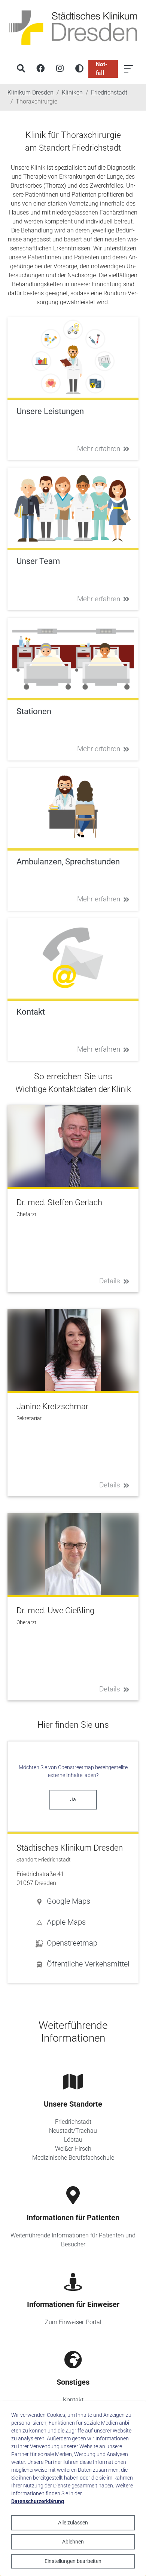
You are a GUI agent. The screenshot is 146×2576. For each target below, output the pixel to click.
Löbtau (73, 2140)
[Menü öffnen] (128, 69)
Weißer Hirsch (73, 2149)
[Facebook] (40, 69)
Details (110, 1281)
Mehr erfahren (99, 449)
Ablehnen (73, 2542)
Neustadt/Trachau (73, 2131)
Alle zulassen (73, 2523)
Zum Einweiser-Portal (73, 2322)
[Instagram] (60, 69)
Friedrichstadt (73, 2122)
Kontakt (73, 2400)
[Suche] (21, 69)
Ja (73, 1799)
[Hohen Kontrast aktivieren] (79, 69)
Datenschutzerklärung (38, 2501)
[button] (83, 1901)
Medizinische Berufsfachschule (73, 2158)
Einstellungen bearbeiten (73, 2561)
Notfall (102, 69)
